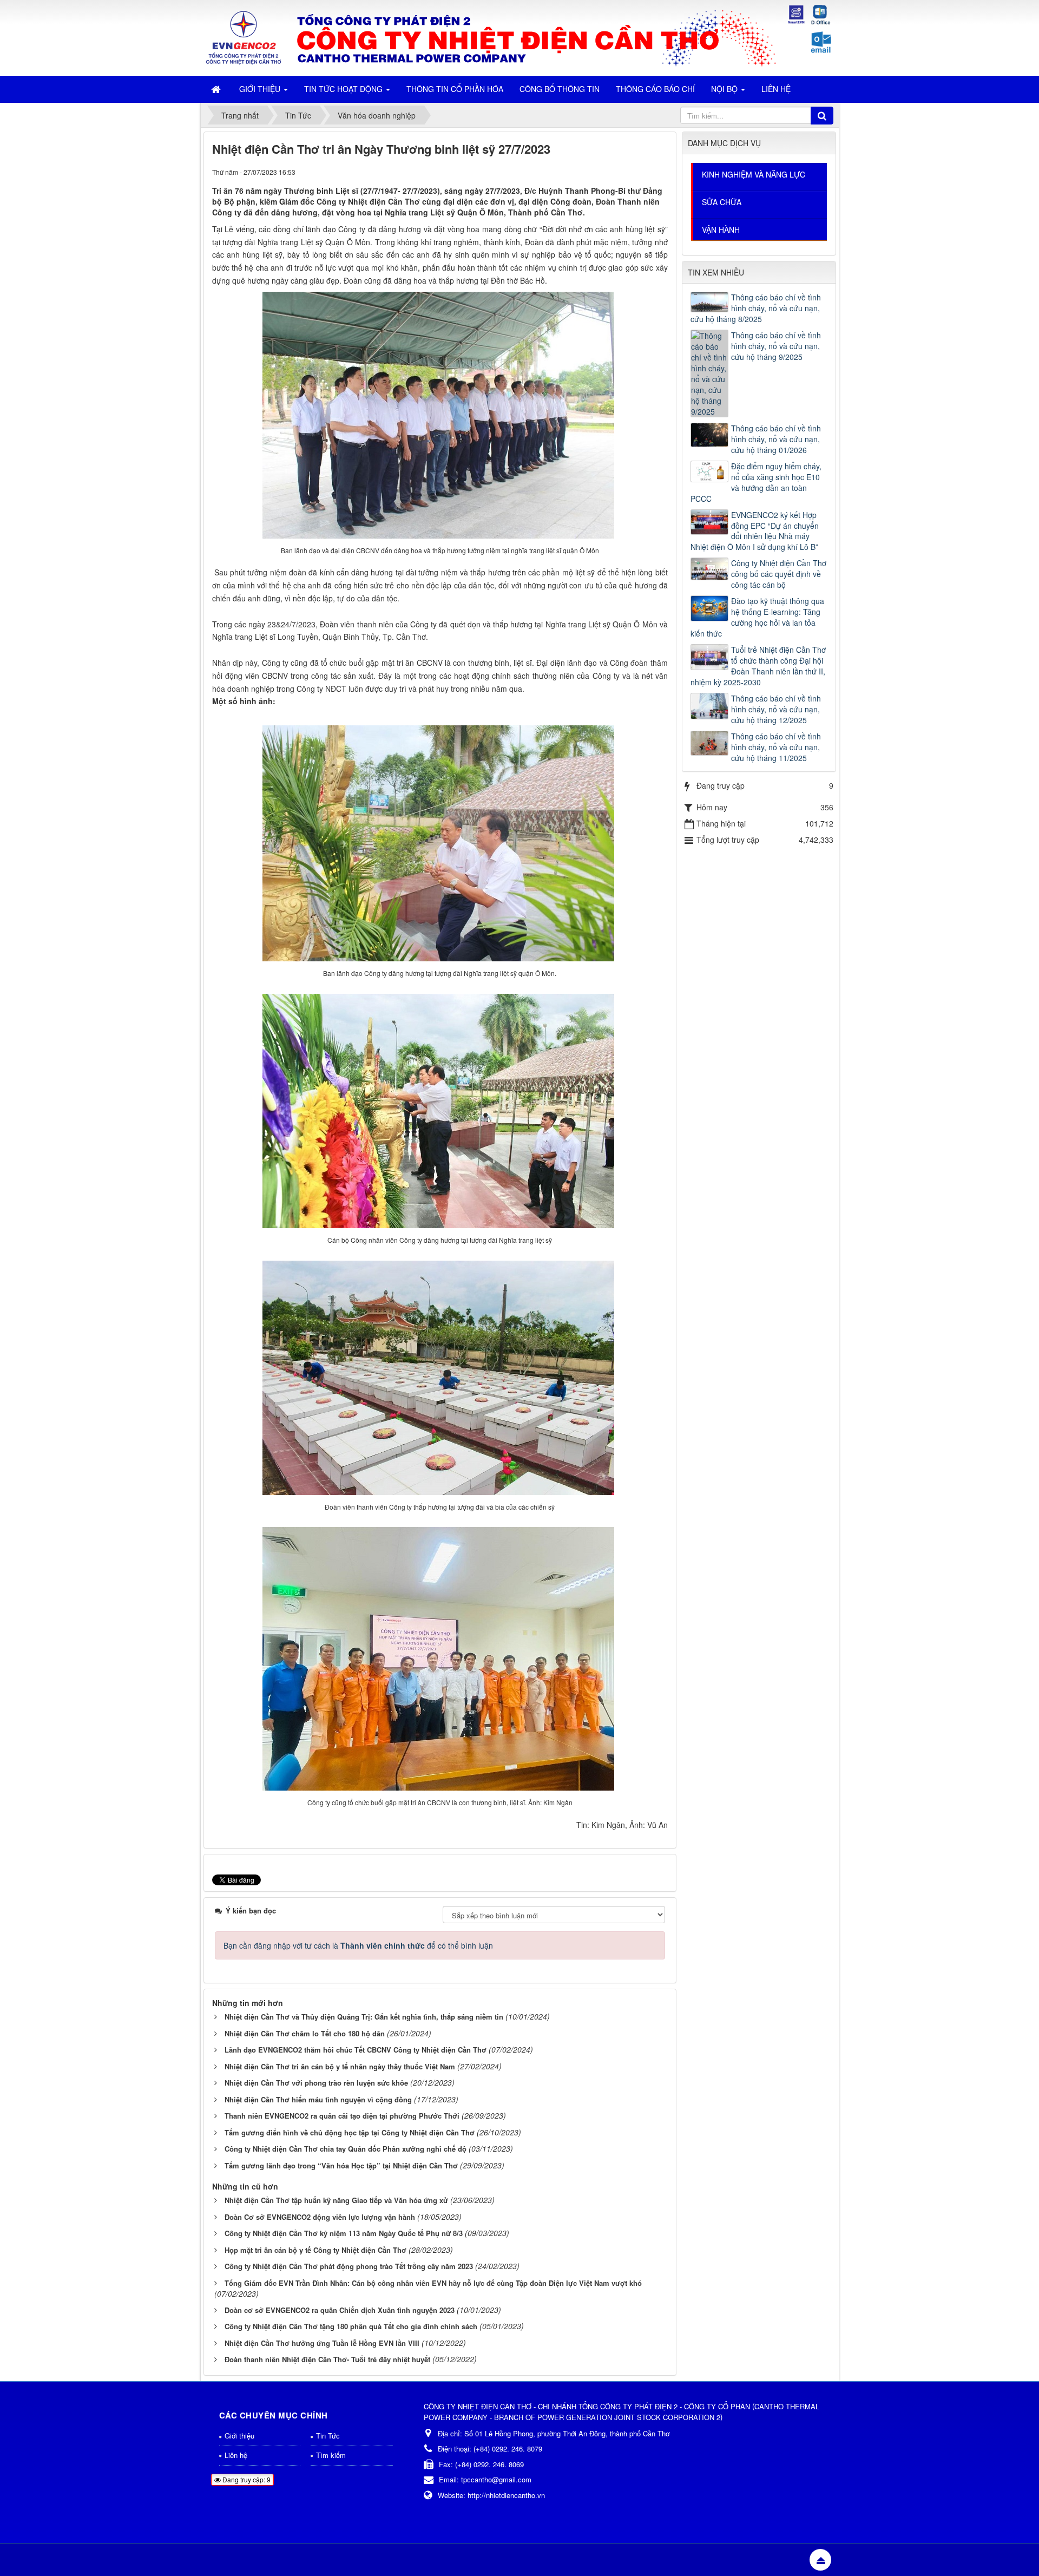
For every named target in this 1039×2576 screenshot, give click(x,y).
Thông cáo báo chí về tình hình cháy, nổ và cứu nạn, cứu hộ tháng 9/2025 (776, 346)
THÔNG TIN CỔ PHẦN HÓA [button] (455, 89)
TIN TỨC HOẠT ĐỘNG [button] (344, 89)
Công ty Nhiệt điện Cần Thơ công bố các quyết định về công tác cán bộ (779, 574)
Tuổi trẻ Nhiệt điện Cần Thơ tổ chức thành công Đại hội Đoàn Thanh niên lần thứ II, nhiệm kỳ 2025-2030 (758, 666)
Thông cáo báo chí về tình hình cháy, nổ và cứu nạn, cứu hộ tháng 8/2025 (756, 308)
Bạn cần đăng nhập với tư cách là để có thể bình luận (358, 1945)
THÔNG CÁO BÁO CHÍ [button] (655, 89)
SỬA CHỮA (722, 202)
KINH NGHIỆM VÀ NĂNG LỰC (754, 174)
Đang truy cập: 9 (246, 2479)
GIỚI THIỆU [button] (261, 89)
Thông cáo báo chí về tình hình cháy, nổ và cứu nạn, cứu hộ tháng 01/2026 (776, 439)
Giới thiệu (239, 2436)
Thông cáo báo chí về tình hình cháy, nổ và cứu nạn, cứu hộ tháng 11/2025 (776, 747)
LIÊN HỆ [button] (776, 89)
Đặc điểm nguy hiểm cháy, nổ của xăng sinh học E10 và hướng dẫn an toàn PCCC (756, 482)
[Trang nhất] (217, 89)
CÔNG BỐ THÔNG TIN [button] (560, 89)
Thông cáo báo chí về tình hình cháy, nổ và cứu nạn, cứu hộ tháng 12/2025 (776, 709)
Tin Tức (328, 2436)
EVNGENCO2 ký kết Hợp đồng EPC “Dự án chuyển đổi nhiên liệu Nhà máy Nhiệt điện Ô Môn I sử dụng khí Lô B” (755, 531)
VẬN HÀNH (721, 230)
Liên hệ (236, 2455)
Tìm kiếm (331, 2455)
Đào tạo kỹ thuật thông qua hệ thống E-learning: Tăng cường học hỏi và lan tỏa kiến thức (757, 617)
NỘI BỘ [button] (725, 89)
